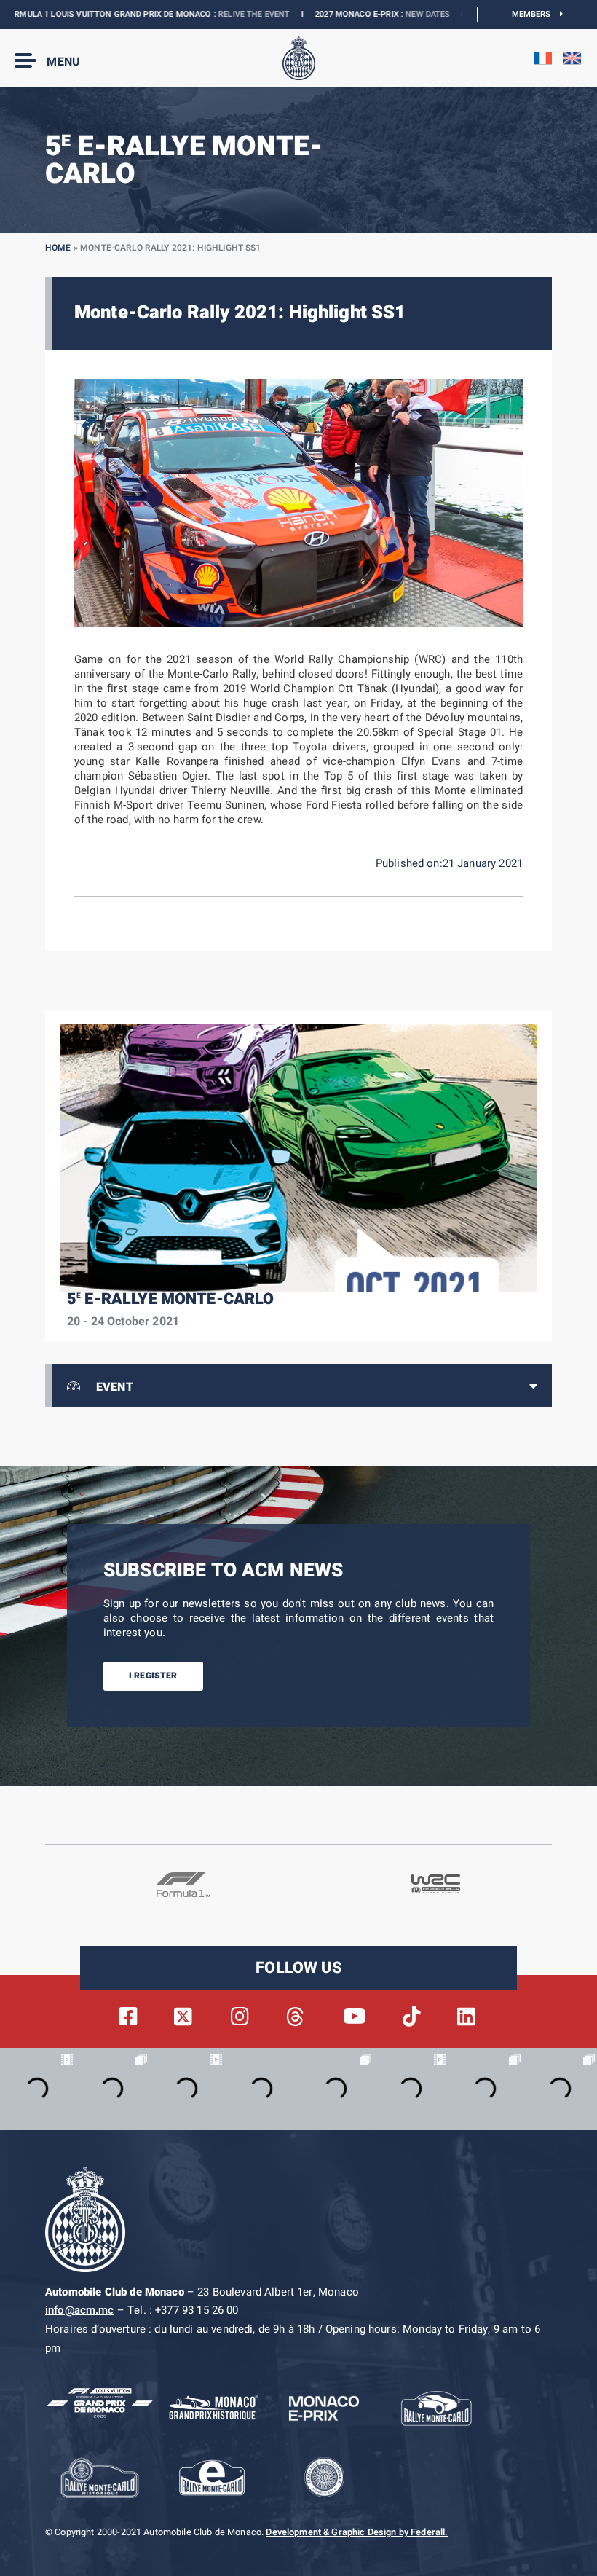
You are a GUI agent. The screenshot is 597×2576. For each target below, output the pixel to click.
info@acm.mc (80, 2310)
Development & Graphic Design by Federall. (357, 2532)
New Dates (377, 14)
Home (58, 248)
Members (536, 14)
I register (153, 1676)
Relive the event (203, 14)
